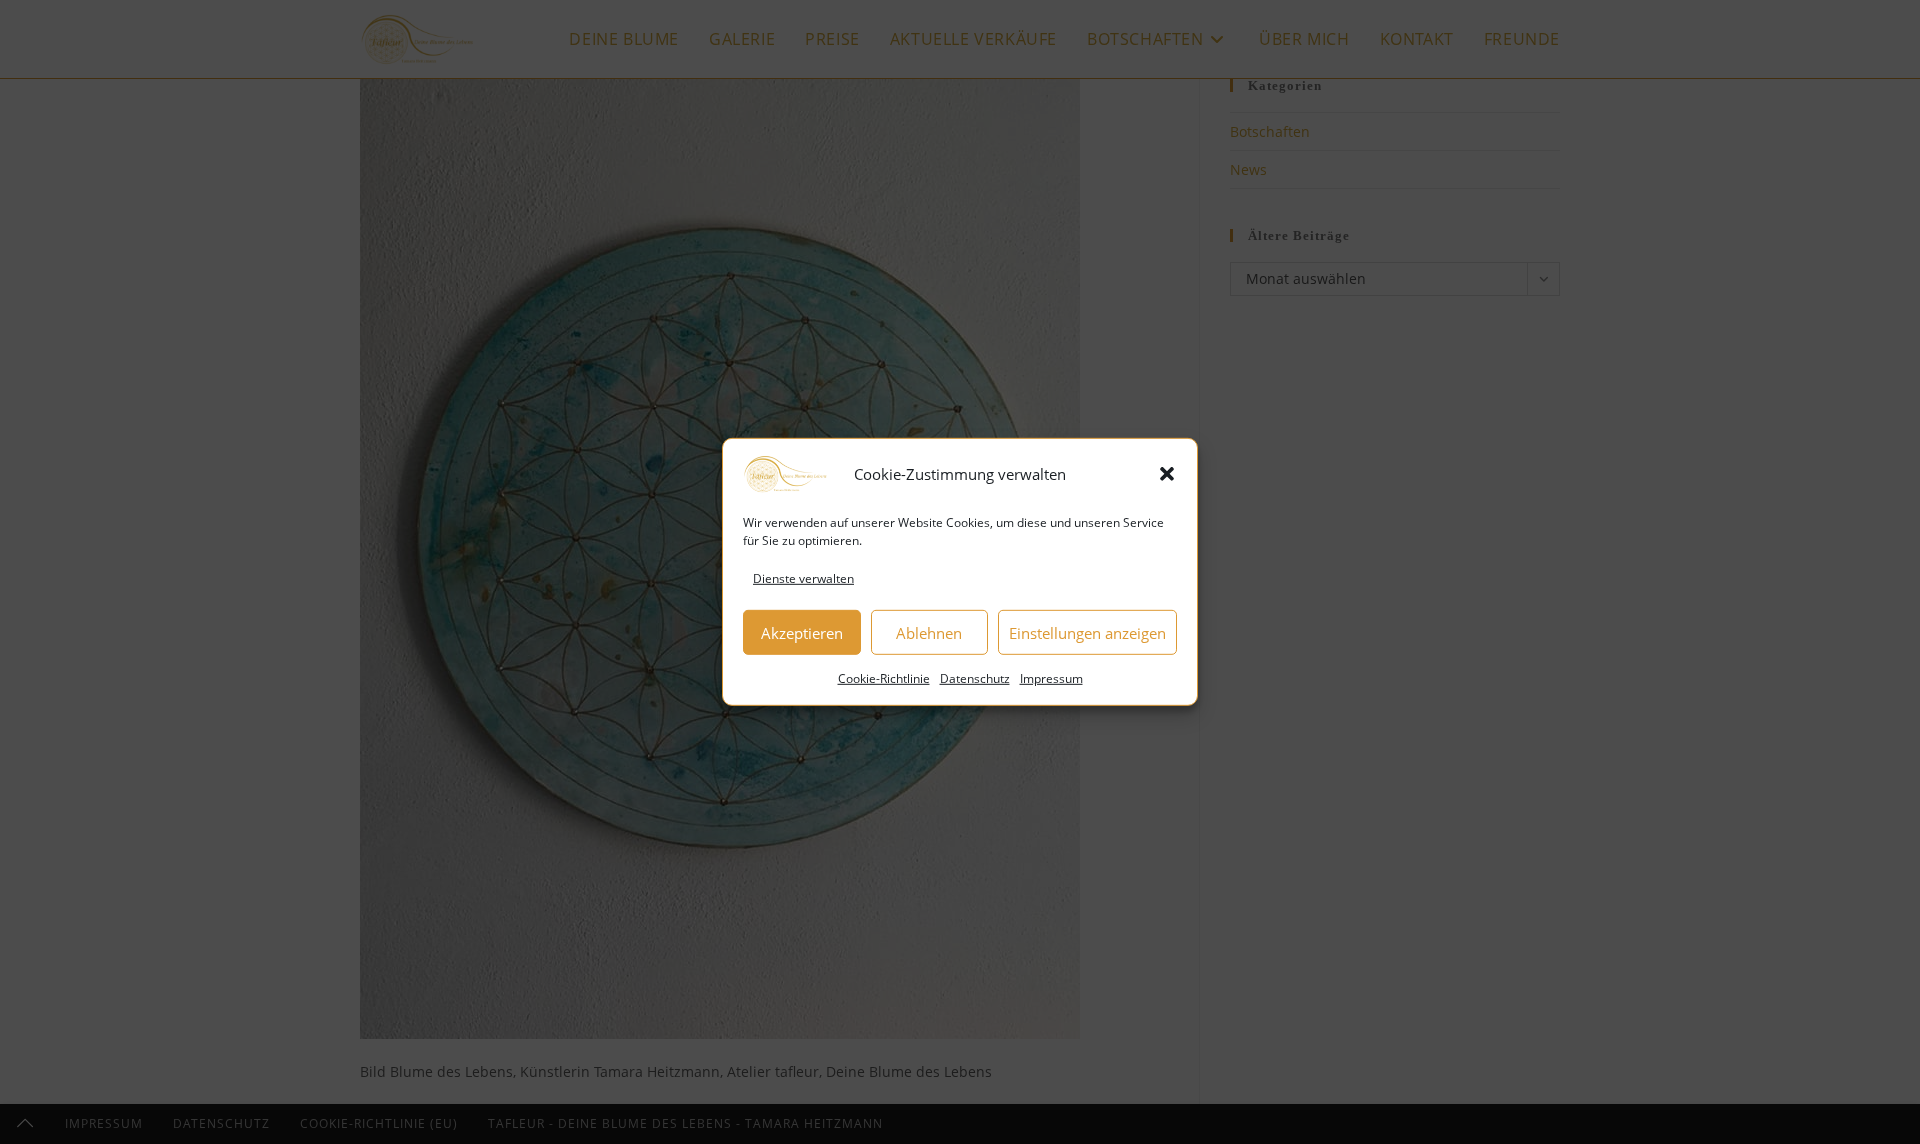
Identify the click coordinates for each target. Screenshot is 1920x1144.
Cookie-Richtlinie (884, 678)
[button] (1167, 474)
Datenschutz (975, 678)
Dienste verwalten (803, 578)
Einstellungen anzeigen (1087, 633)
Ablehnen (929, 633)
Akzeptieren (802, 633)
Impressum (1051, 678)
